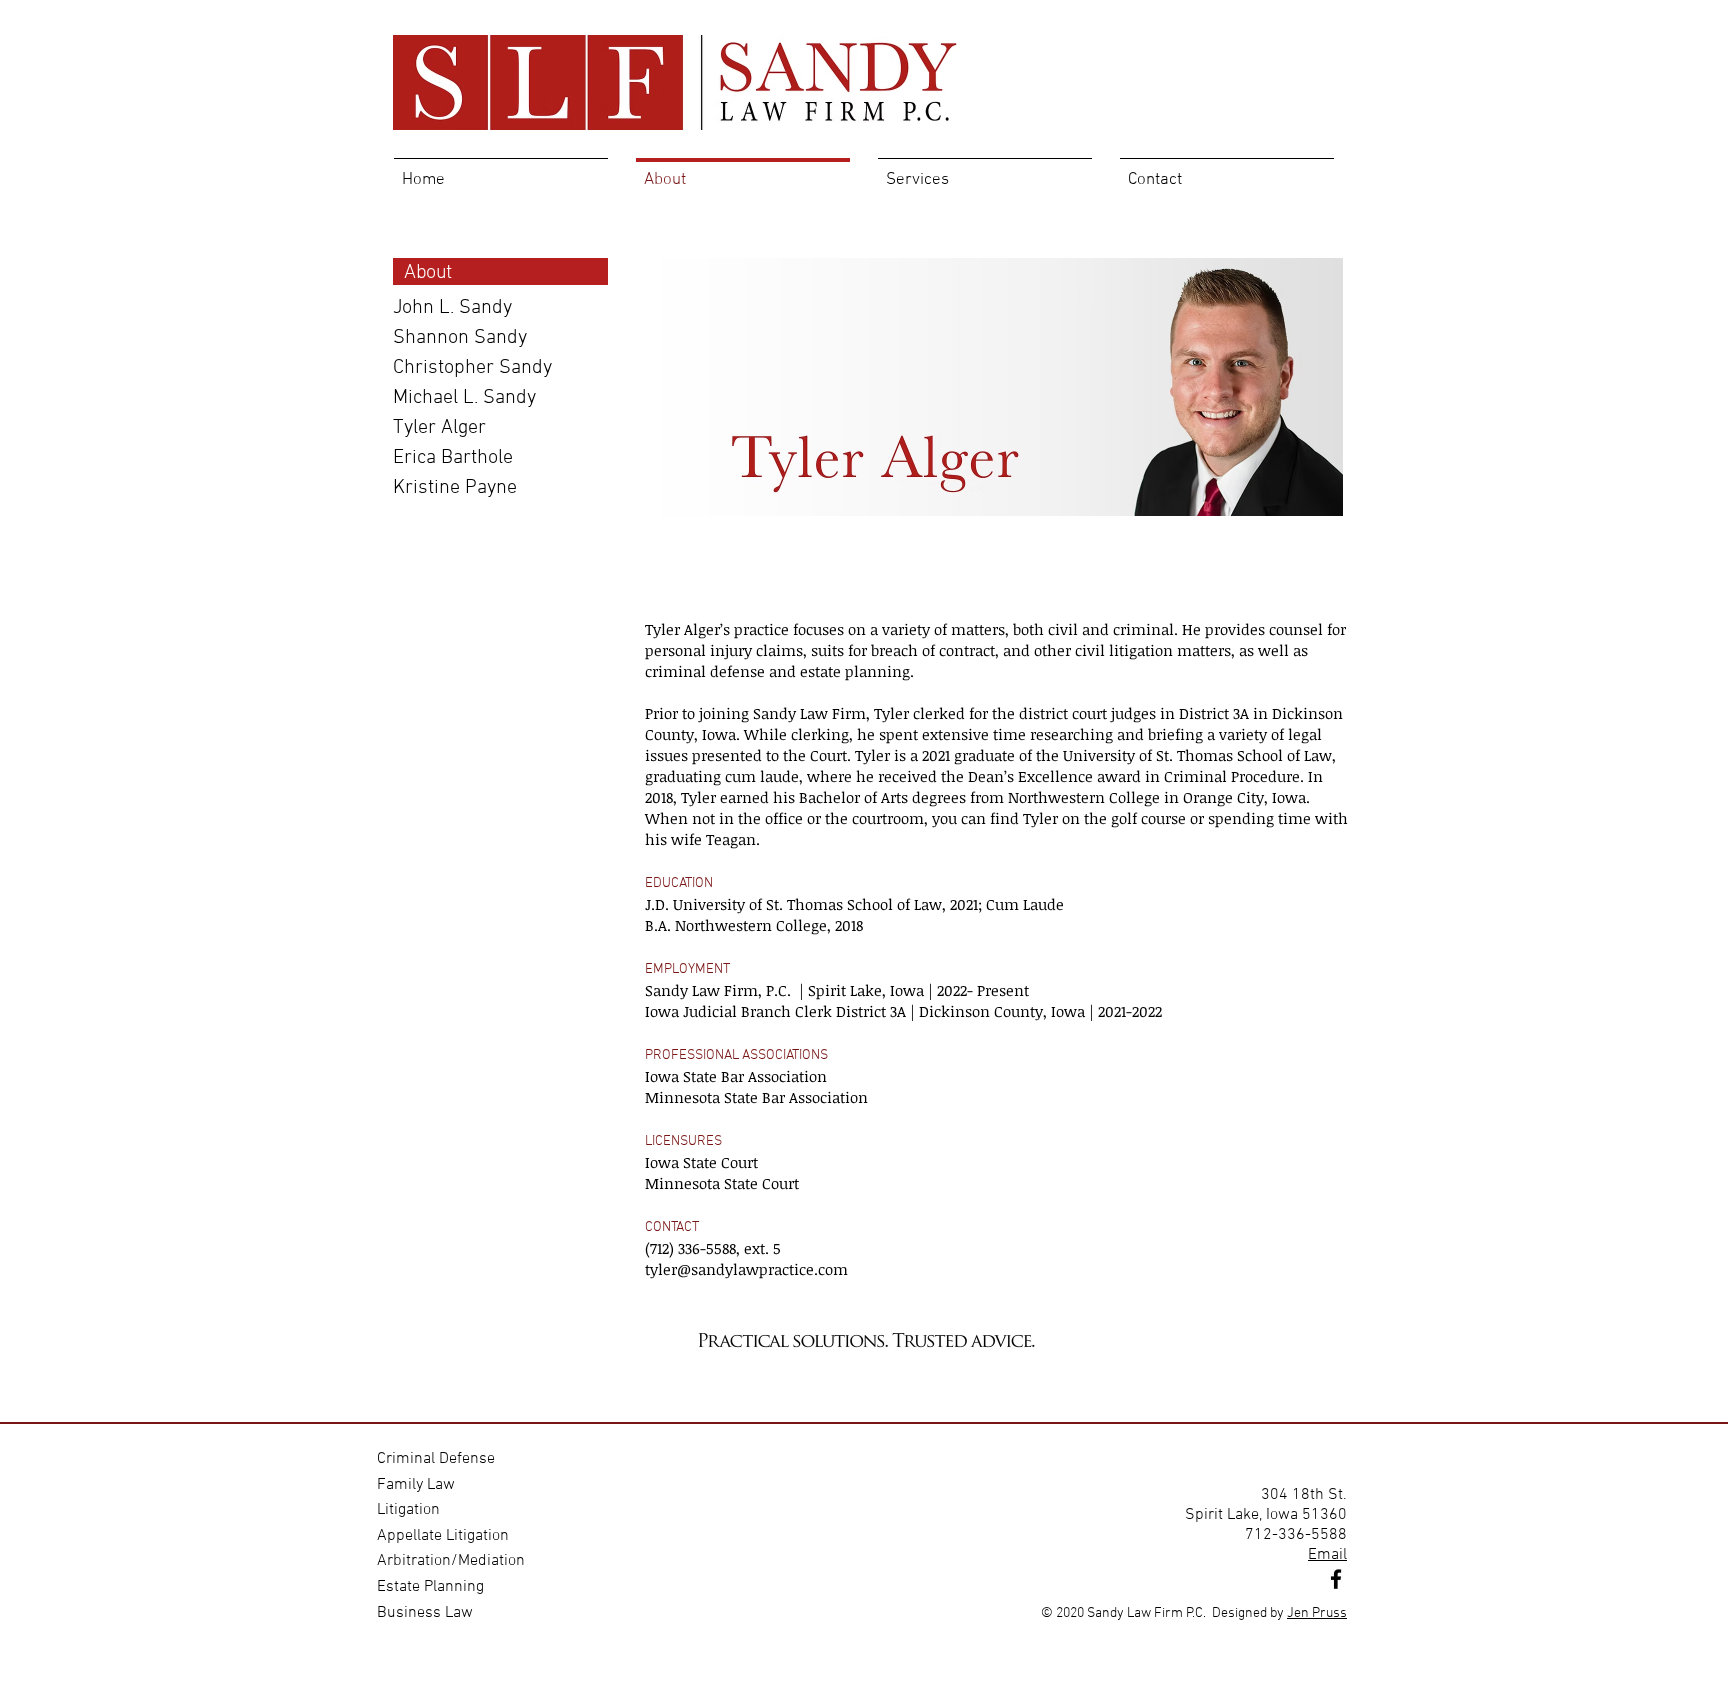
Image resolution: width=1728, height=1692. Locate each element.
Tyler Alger (439, 428)
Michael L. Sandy (464, 398)
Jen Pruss (1317, 1613)
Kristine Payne (455, 488)
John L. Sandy (452, 308)
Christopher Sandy (472, 368)
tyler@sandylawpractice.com (746, 1269)
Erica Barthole (453, 458)
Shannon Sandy (460, 338)
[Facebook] (1336, 1579)
